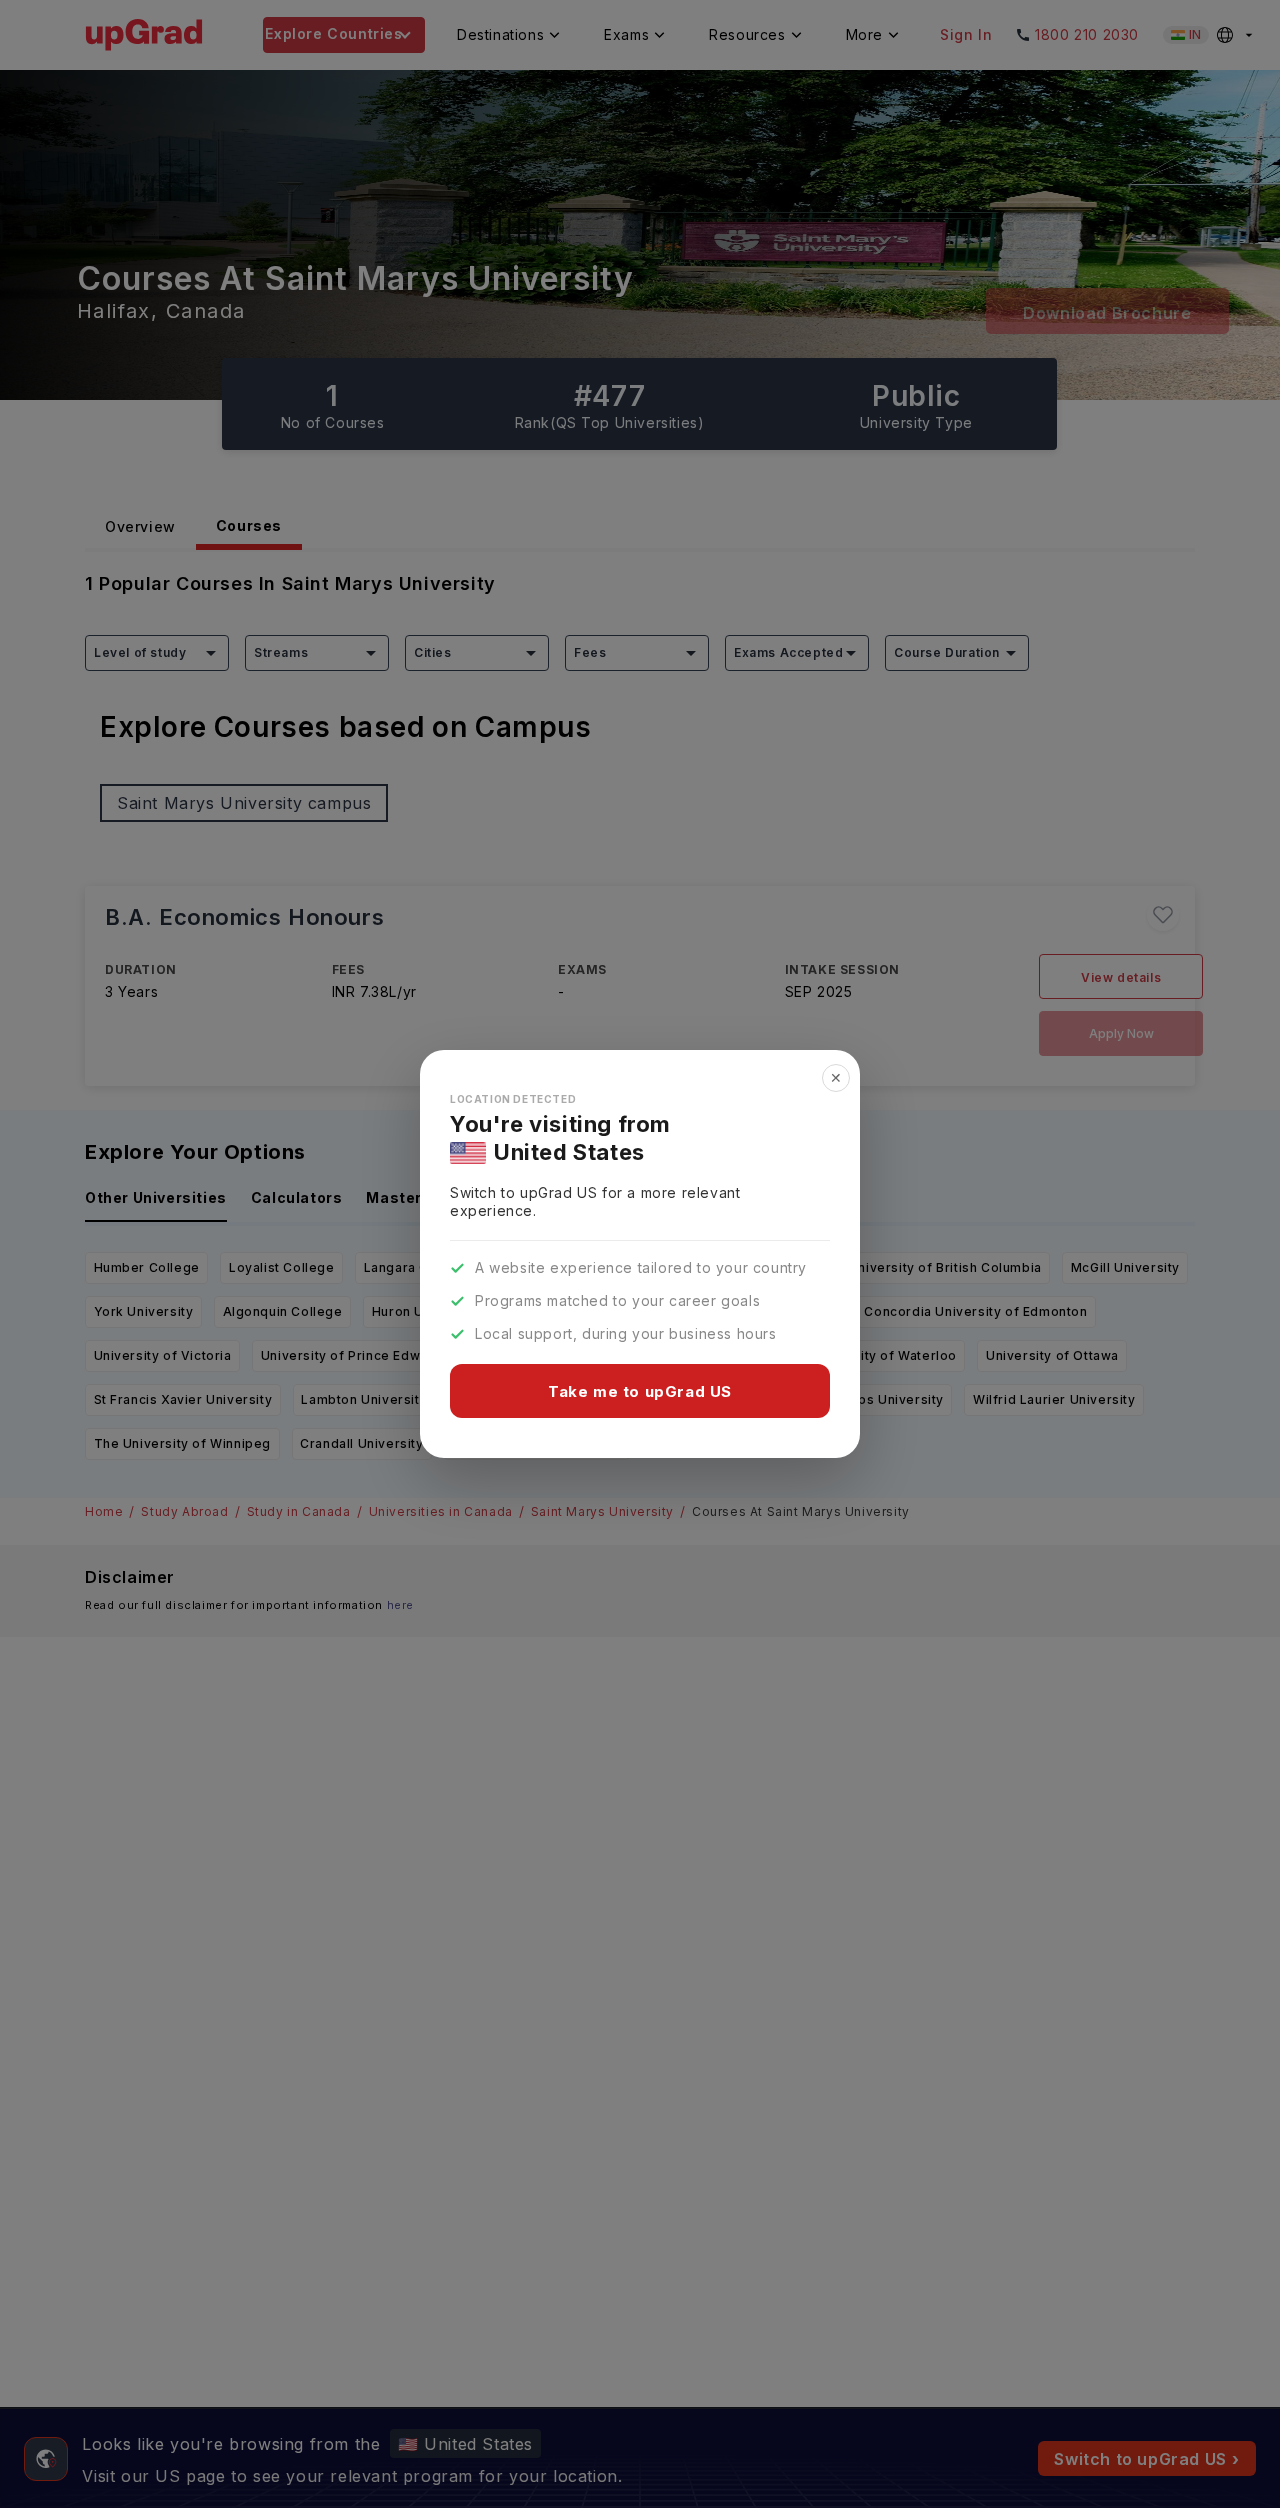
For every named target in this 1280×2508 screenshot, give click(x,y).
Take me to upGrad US (640, 1391)
